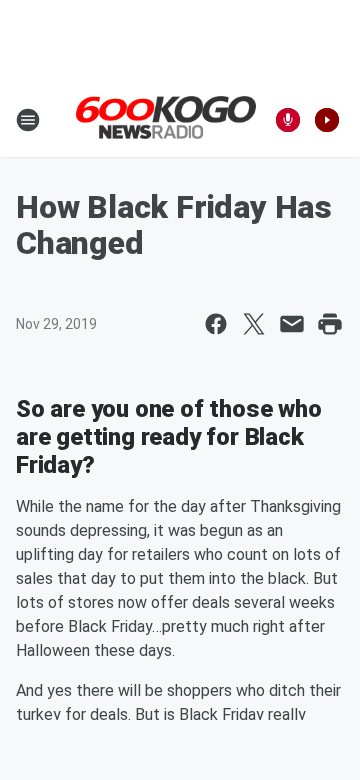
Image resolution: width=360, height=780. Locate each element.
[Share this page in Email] (292, 324)
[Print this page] (330, 324)
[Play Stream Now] (327, 120)
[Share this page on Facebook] (216, 324)
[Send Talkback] (288, 120)
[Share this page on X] (254, 324)
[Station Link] (166, 119)
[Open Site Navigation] (28, 120)
